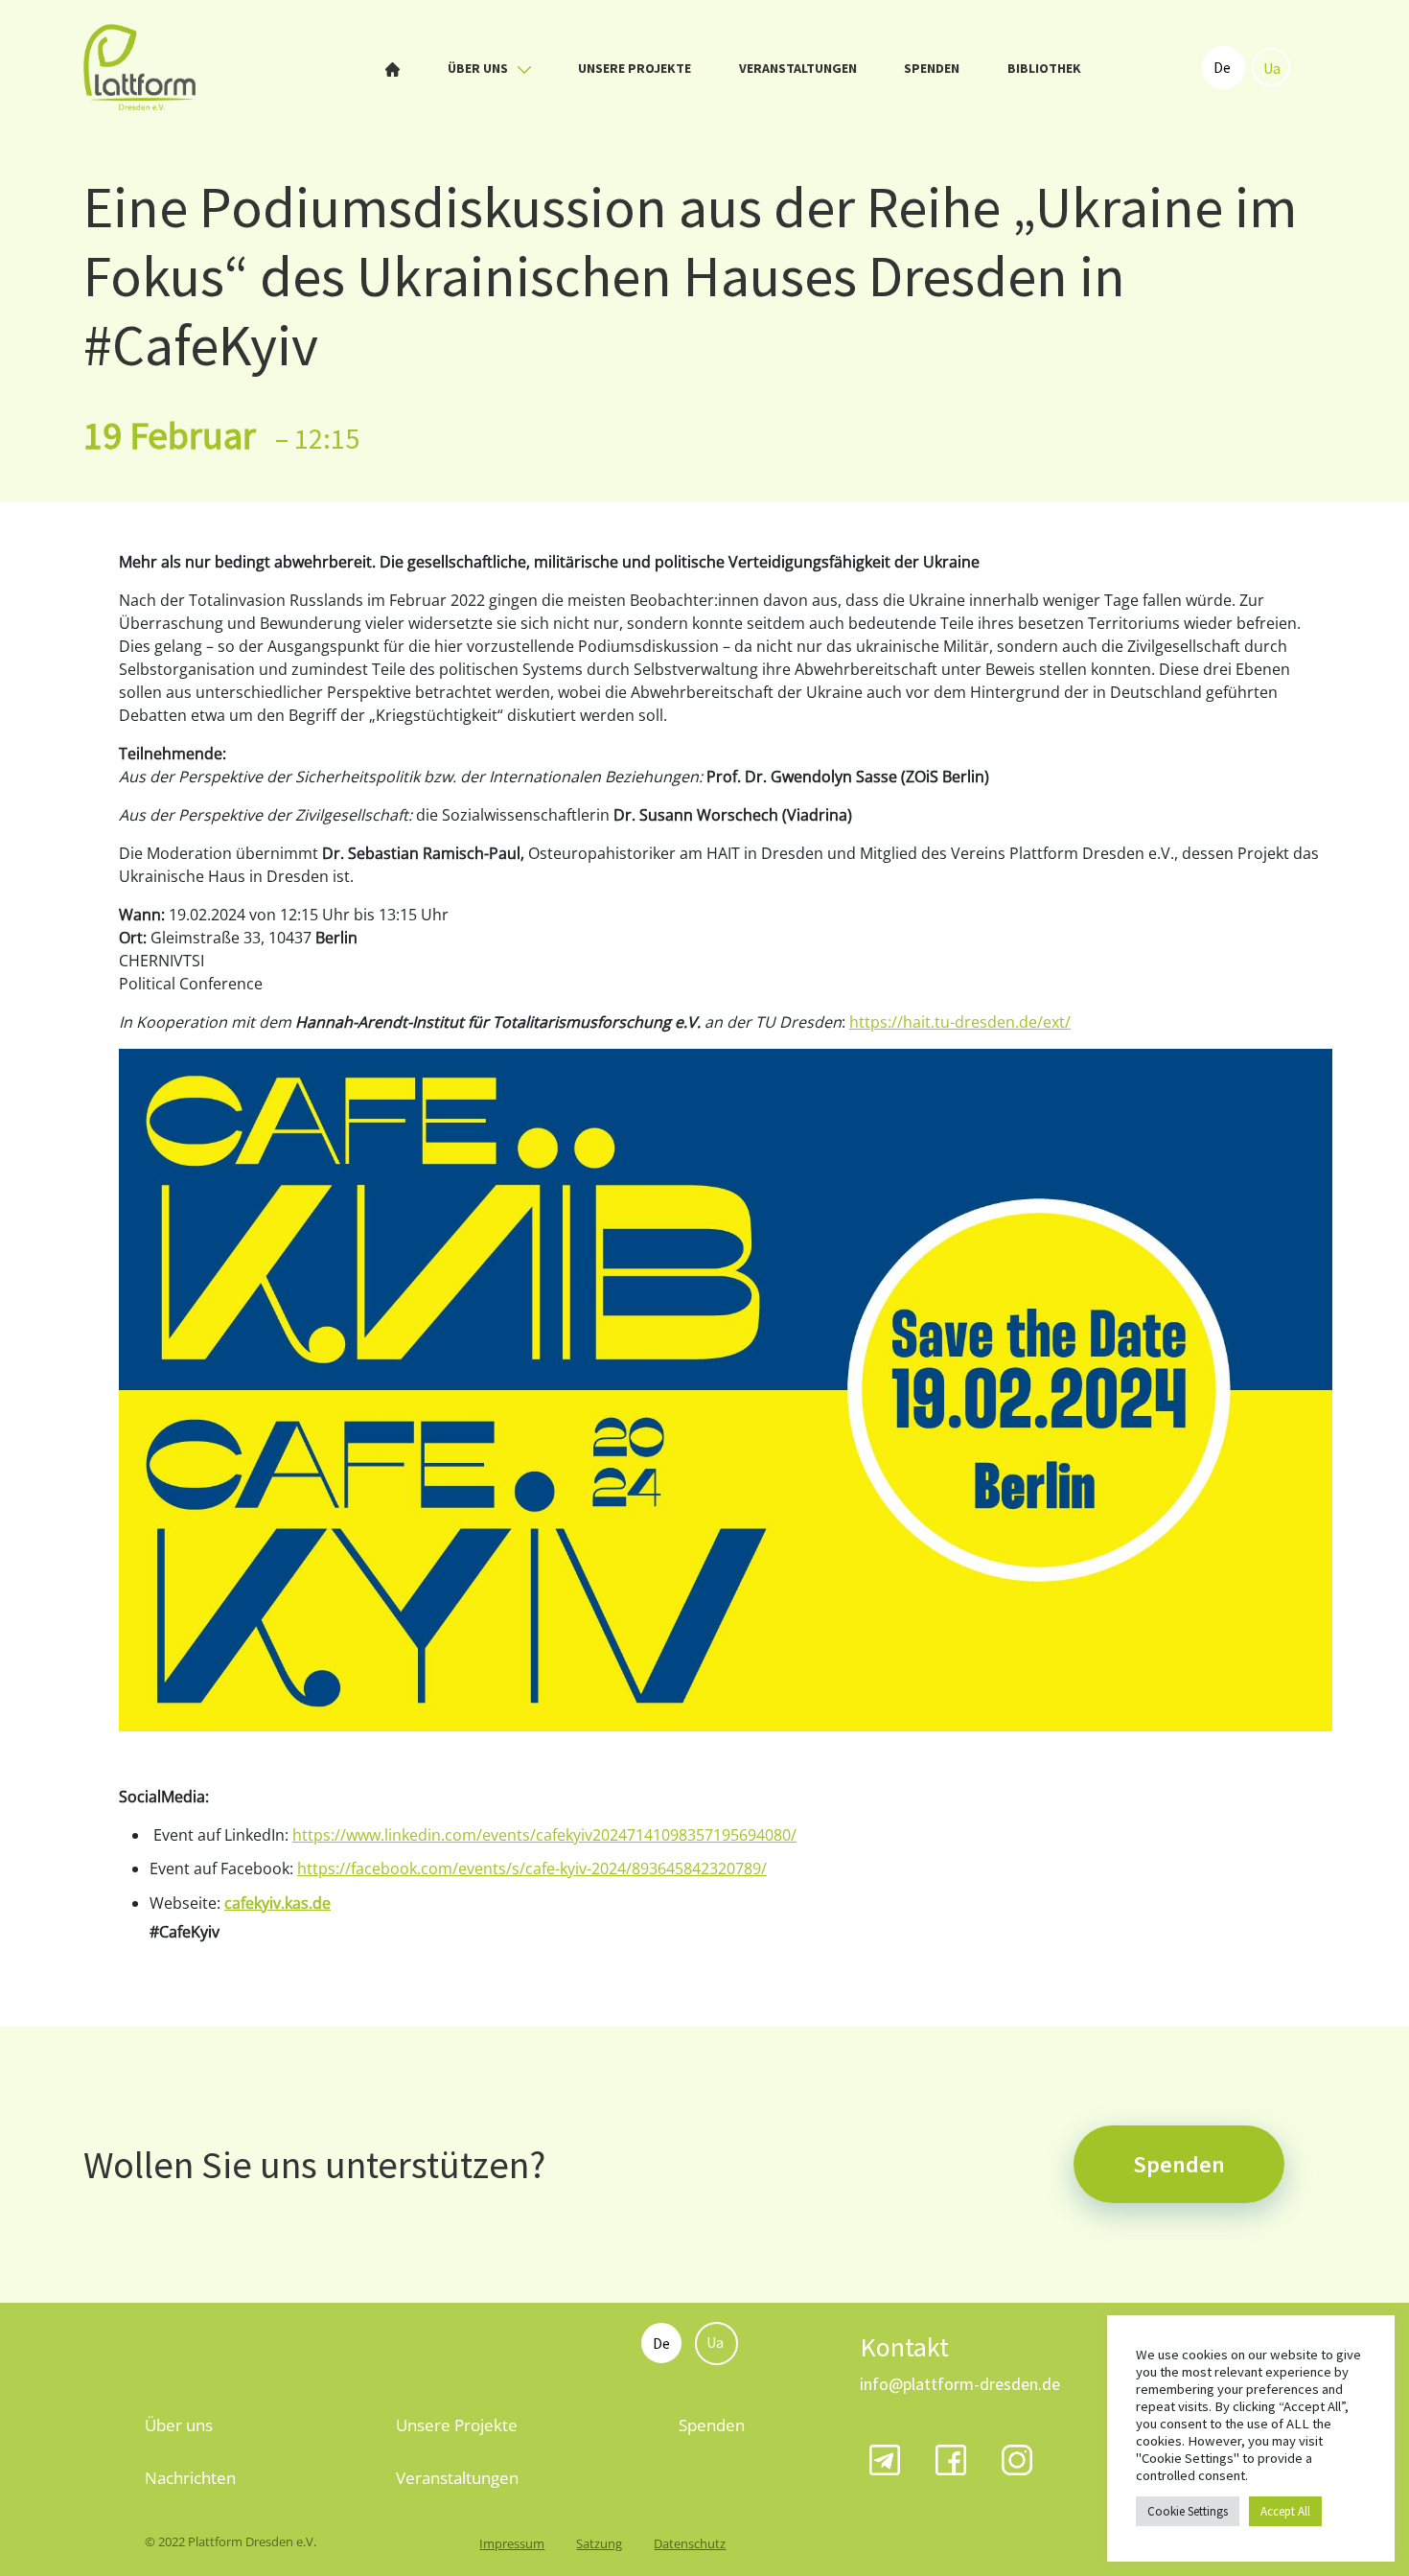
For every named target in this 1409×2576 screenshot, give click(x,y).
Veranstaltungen (798, 68)
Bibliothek (1044, 68)
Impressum (512, 2543)
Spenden (932, 68)
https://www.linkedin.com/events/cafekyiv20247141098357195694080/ (544, 1835)
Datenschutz (690, 2543)
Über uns (479, 68)
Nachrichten (190, 2478)
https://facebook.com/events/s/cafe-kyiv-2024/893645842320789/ (532, 1868)
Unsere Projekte (635, 68)
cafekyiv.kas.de (277, 1903)
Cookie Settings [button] (1188, 2511)
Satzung (599, 2543)
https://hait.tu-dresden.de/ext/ (960, 1022)
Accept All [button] (1285, 2511)
